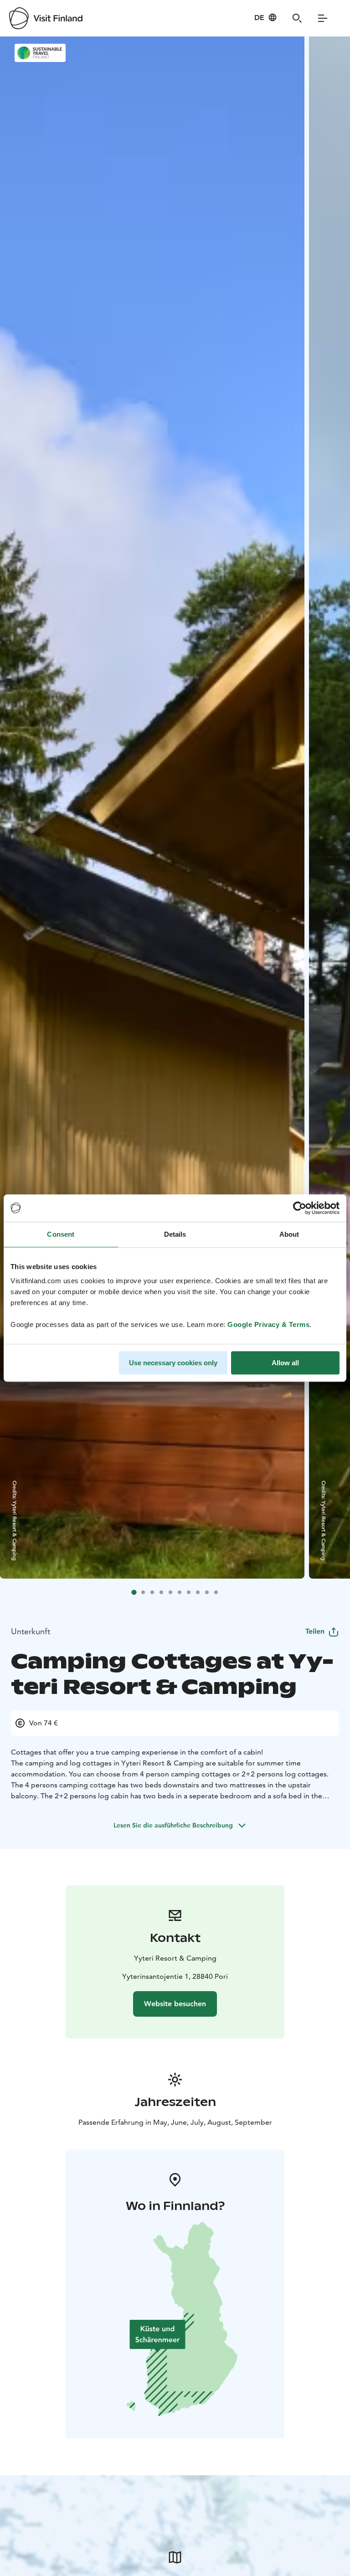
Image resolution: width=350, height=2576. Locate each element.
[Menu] (323, 18)
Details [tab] (175, 1234)
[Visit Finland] (46, 18)
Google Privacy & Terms (268, 1324)
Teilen (315, 1631)
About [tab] (289, 1234)
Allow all (285, 1363)
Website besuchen (175, 2004)
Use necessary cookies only (173, 1363)
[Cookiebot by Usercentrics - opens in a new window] (300, 1208)
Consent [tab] (61, 1234)
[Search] (297, 18)
